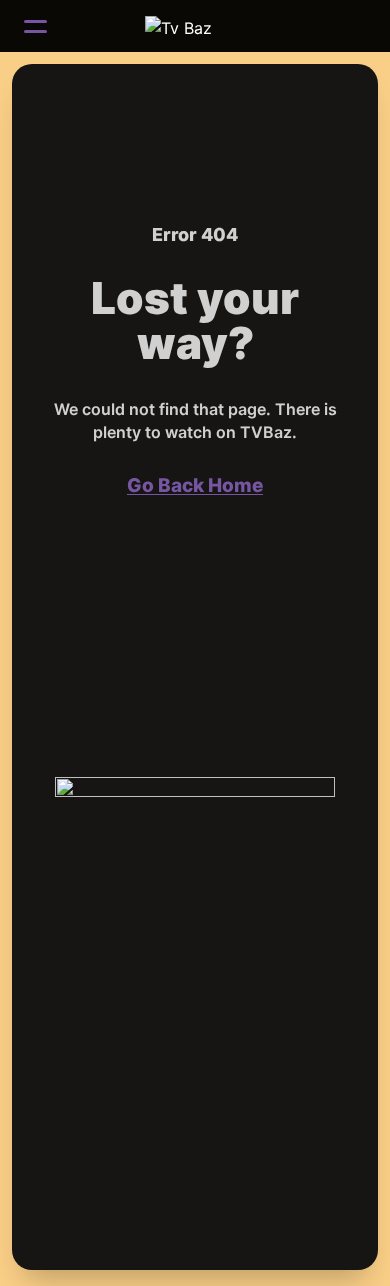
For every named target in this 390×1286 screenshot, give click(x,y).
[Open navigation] (35, 26)
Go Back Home (195, 485)
